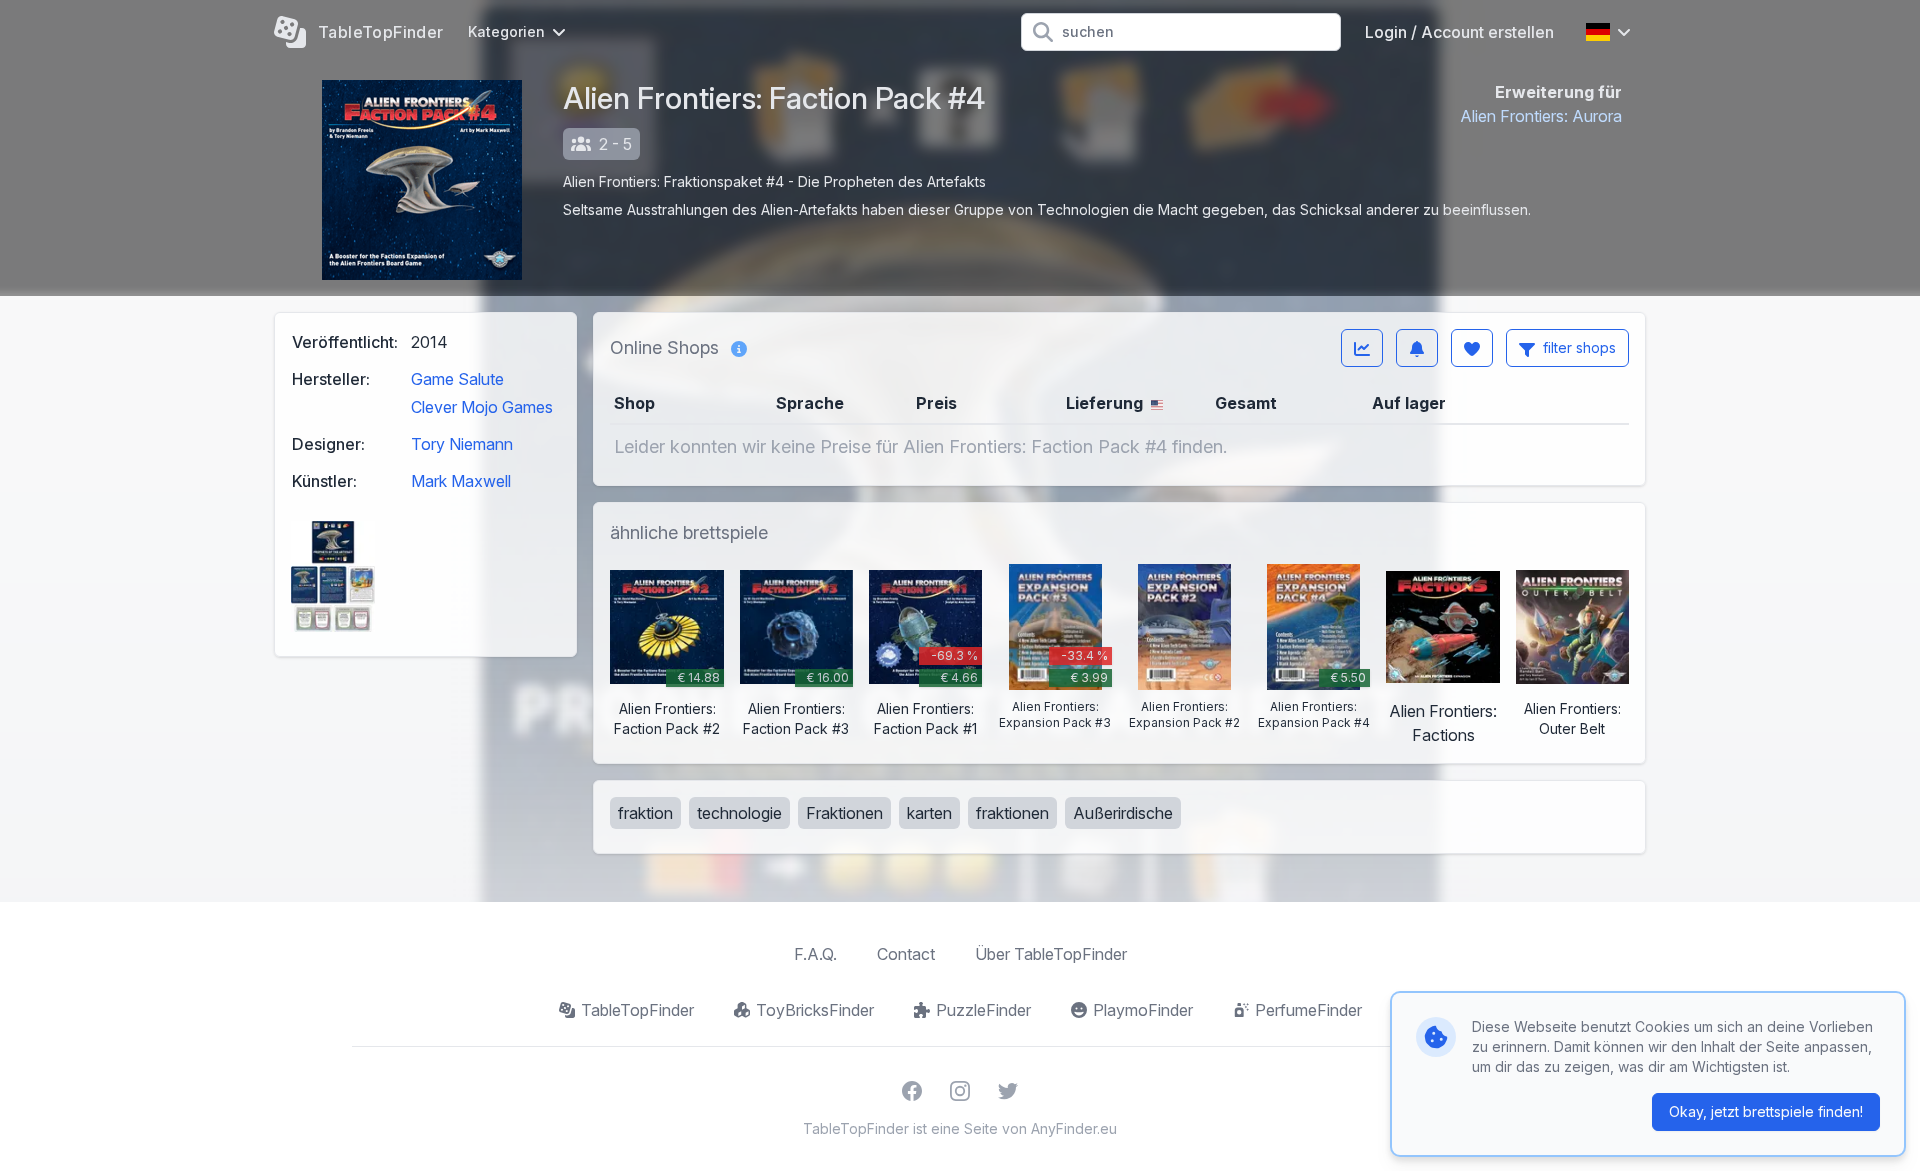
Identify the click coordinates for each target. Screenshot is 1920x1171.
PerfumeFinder (1308, 1010)
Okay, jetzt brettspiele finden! (1766, 1111)
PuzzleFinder (983, 1010)
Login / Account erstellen (1459, 32)
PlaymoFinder (1143, 1010)
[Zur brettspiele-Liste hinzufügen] (1472, 348)
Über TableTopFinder (1051, 954)
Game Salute (457, 379)
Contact (906, 954)
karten (929, 813)
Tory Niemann (462, 444)
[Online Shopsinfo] (739, 348)
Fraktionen (844, 813)
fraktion (645, 813)
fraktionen (1012, 813)
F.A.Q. (815, 954)
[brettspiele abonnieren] (1417, 348)
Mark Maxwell (461, 481)
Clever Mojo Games (482, 407)
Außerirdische (1123, 813)
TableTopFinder (637, 1010)
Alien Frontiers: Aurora (1541, 116)
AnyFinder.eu (1074, 1128)
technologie (739, 813)
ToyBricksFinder (815, 1010)
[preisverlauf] (1362, 348)
